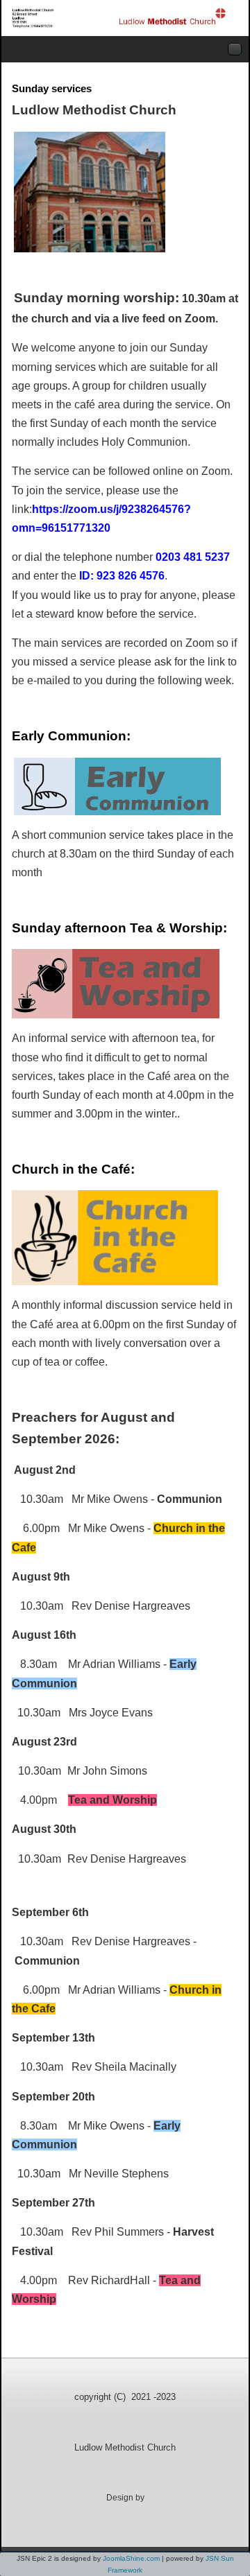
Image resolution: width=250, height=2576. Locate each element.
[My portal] (120, 18)
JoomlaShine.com (131, 2558)
